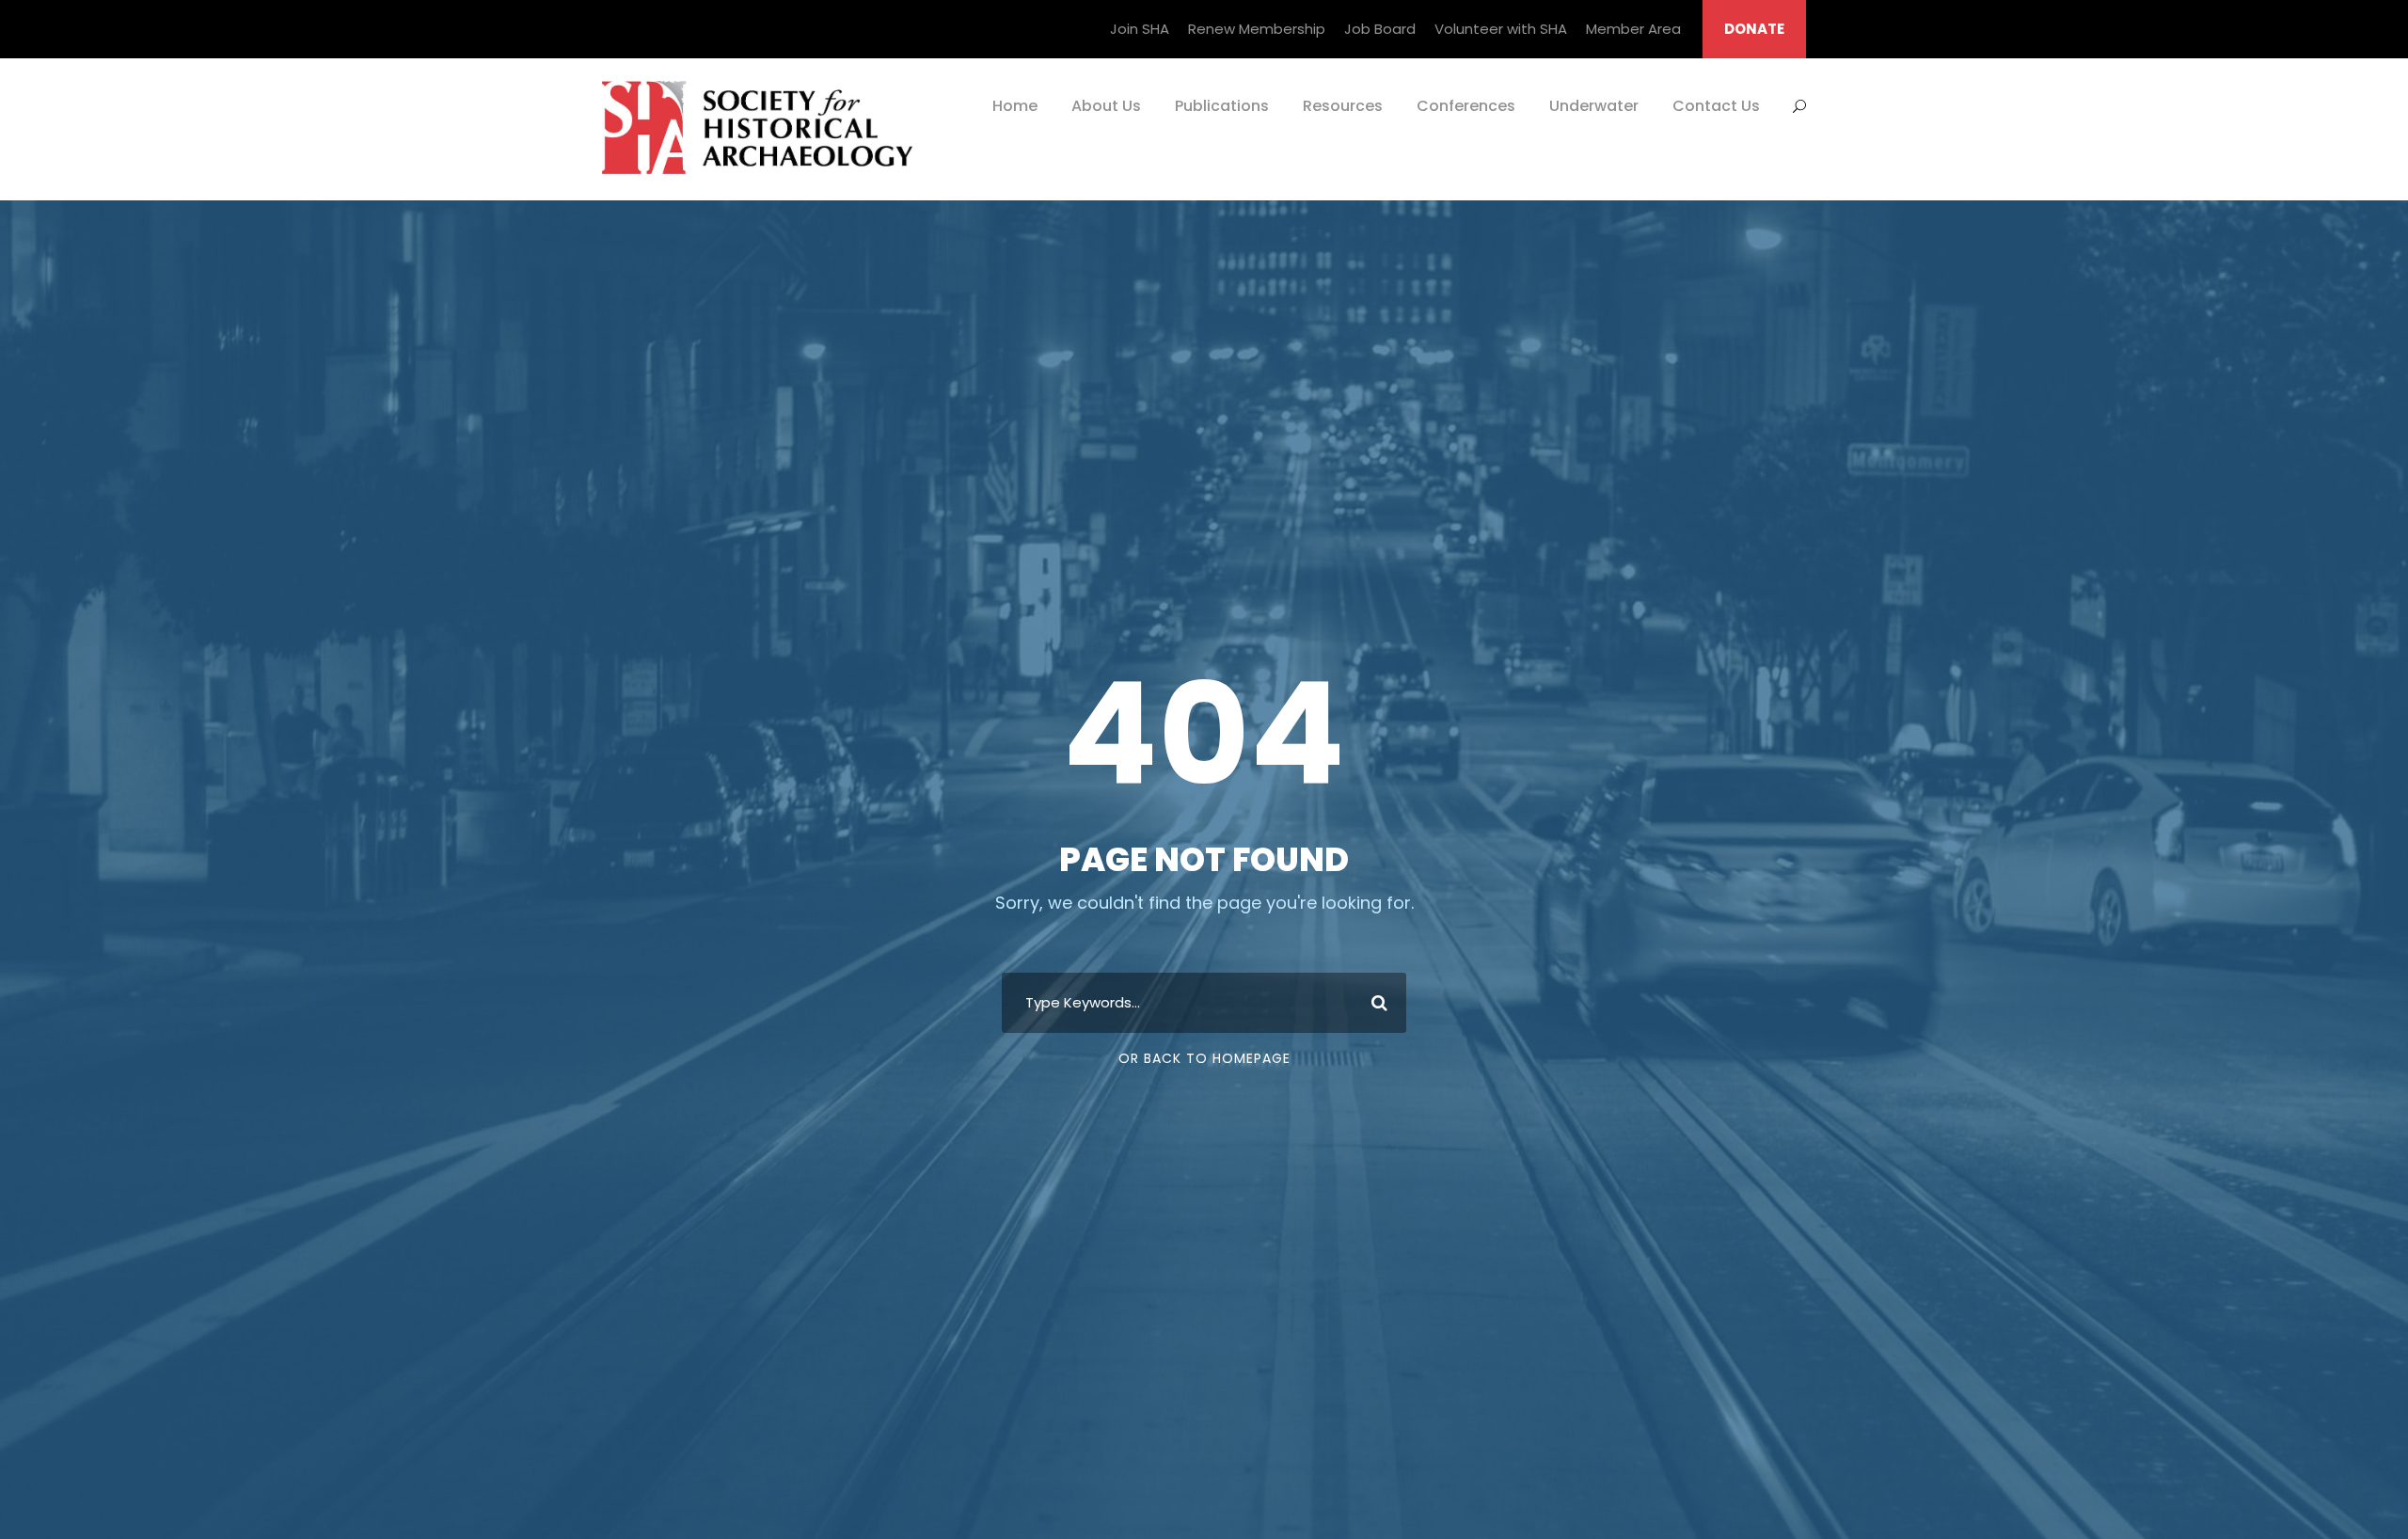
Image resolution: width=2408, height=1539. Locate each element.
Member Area (1633, 29)
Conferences (1466, 106)
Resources (1343, 106)
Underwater (1594, 106)
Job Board (1380, 29)
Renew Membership (1257, 29)
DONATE (1754, 29)
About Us (1106, 106)
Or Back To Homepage (1204, 1058)
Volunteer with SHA (1501, 29)
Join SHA (1140, 29)
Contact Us (1716, 106)
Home (1015, 106)
